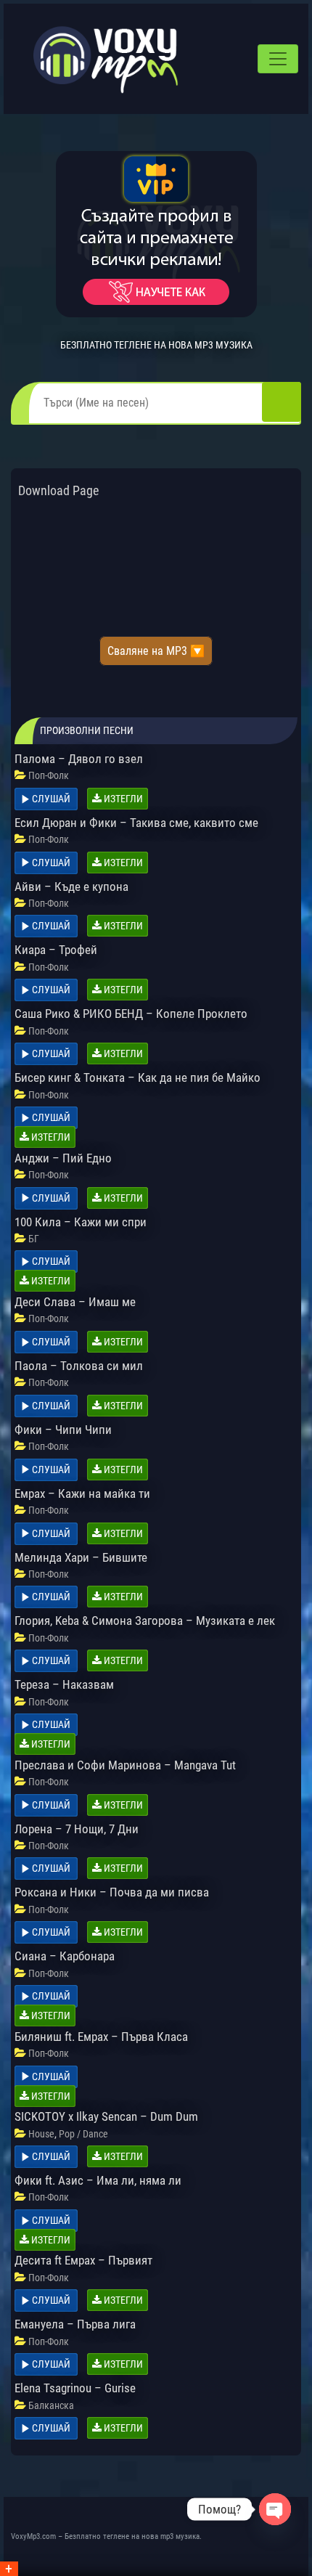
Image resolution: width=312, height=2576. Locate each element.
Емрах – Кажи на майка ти (82, 1493)
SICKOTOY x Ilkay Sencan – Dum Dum (106, 2116)
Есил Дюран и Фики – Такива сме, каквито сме (136, 823)
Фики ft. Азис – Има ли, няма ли (98, 2180)
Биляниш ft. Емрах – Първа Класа (101, 2037)
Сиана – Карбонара (65, 1956)
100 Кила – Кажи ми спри (81, 1222)
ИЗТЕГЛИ (122, 799)
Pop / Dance (83, 2134)
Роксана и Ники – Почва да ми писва (112, 1892)
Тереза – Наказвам (64, 1684)
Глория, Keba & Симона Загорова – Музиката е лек (145, 1621)
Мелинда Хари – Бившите (81, 1557)
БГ (34, 1239)
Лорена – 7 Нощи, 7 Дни (77, 1829)
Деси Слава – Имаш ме (75, 1302)
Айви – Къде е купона (71, 886)
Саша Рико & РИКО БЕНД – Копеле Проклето (131, 1014)
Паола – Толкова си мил (79, 1366)
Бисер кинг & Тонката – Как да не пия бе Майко (137, 1077)
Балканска (51, 2405)
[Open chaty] (275, 2509)
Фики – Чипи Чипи (63, 1430)
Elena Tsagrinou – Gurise (75, 2388)
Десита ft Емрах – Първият (83, 2260)
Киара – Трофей (56, 950)
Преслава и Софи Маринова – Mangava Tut (125, 1765)
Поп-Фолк (49, 775)
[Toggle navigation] (278, 59)
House (41, 2134)
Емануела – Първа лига (75, 2324)
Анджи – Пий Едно (63, 1158)
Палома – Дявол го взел (79, 759)
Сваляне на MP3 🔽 (156, 651)
